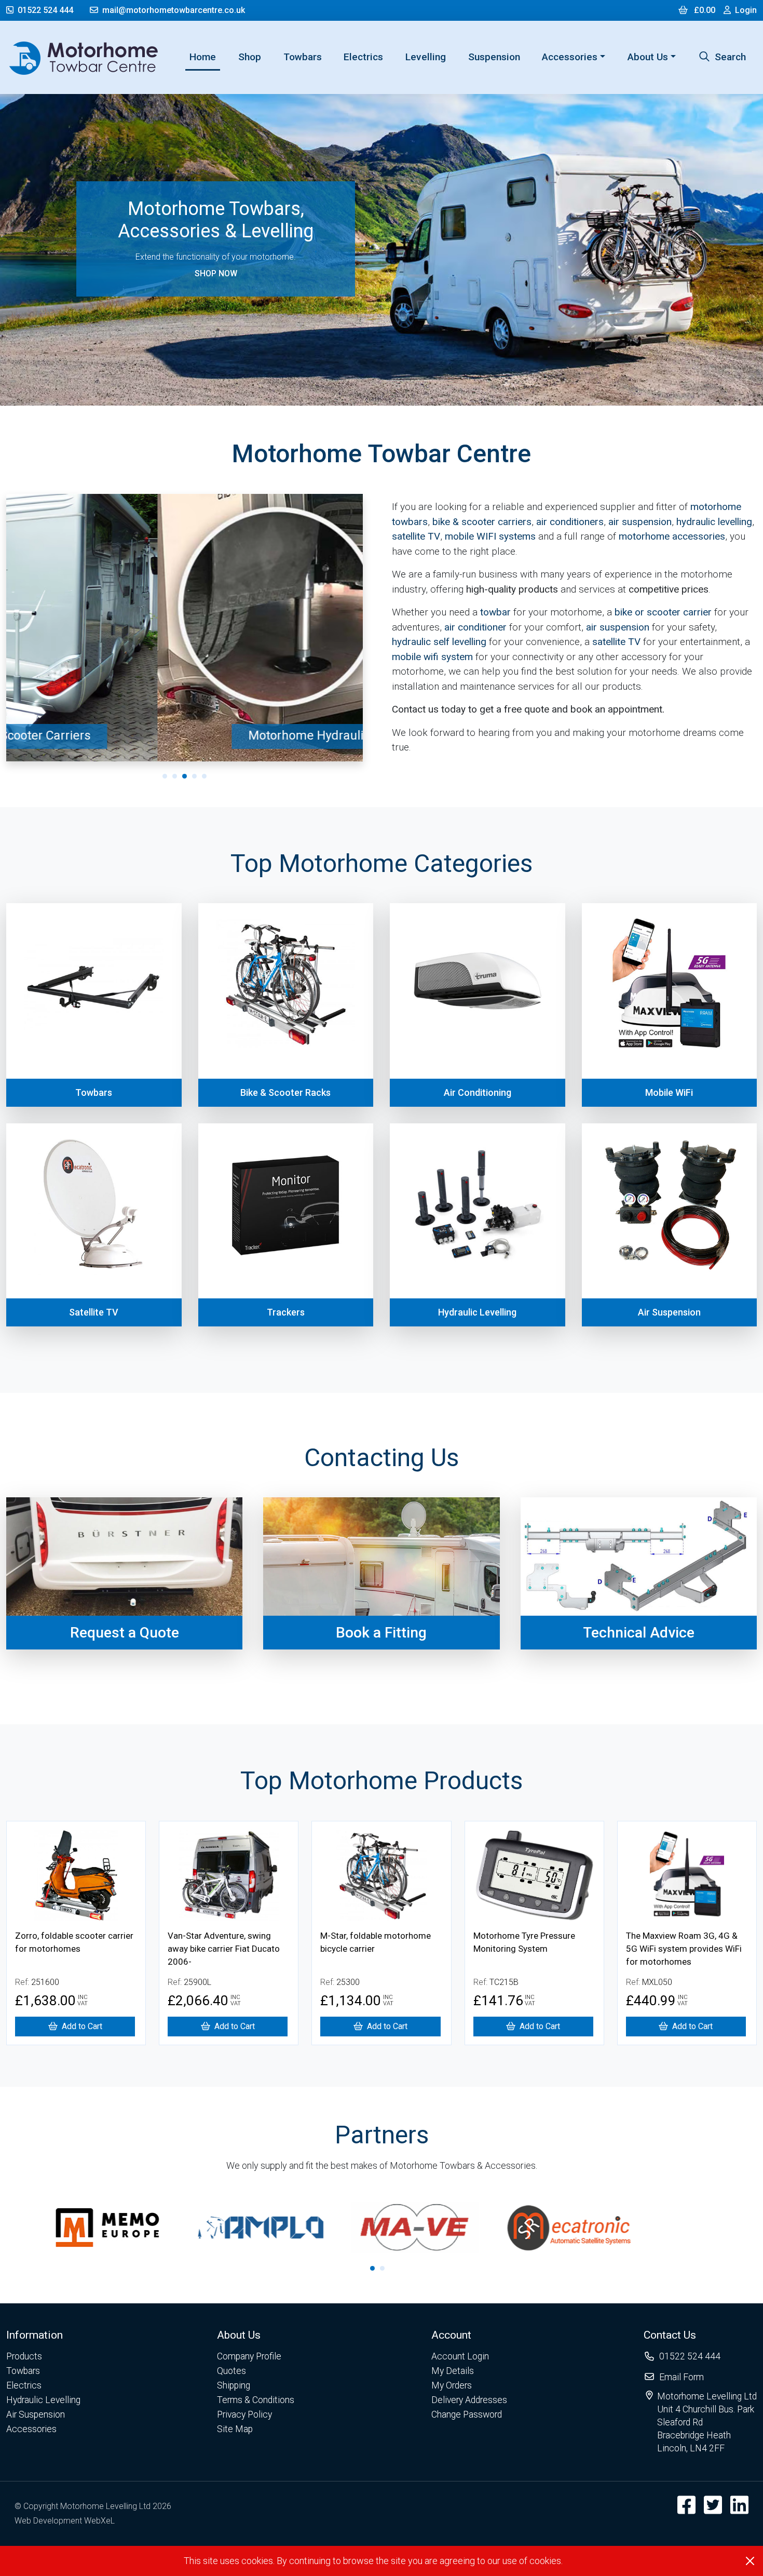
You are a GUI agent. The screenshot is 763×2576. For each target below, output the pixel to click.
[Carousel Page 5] (204, 776)
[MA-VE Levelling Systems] (301, 2227)
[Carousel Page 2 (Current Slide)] (382, 2268)
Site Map (235, 2429)
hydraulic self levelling (439, 642)
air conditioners (570, 522)
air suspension (640, 522)
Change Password (467, 2414)
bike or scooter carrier (663, 612)
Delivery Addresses (469, 2400)
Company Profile (249, 2356)
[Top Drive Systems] (608, 2227)
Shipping (234, 2385)
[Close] (750, 2561)
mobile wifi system (432, 657)
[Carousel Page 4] (194, 776)
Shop (250, 57)
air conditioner (475, 627)
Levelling (426, 57)
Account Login (460, 2356)
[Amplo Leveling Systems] (147, 2227)
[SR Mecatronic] (455, 2227)
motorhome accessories (672, 536)
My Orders (452, 2385)
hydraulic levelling (714, 522)
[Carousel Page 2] (175, 776)
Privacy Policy (244, 2414)
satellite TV (416, 536)
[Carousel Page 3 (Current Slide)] (185, 776)
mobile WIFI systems (490, 536)
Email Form (682, 2377)
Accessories (31, 2429)
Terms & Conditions (256, 2400)
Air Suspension (36, 2414)
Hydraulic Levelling (43, 2400)
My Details (453, 2371)
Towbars (303, 57)
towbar (495, 612)
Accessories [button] (570, 57)
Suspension (494, 57)
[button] (43, 2335)
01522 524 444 (45, 10)
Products (24, 2356)
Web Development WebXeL (65, 2521)
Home (205, 57)
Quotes (231, 2371)
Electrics (363, 57)
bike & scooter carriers (482, 522)
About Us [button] (648, 57)
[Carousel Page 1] (165, 776)
